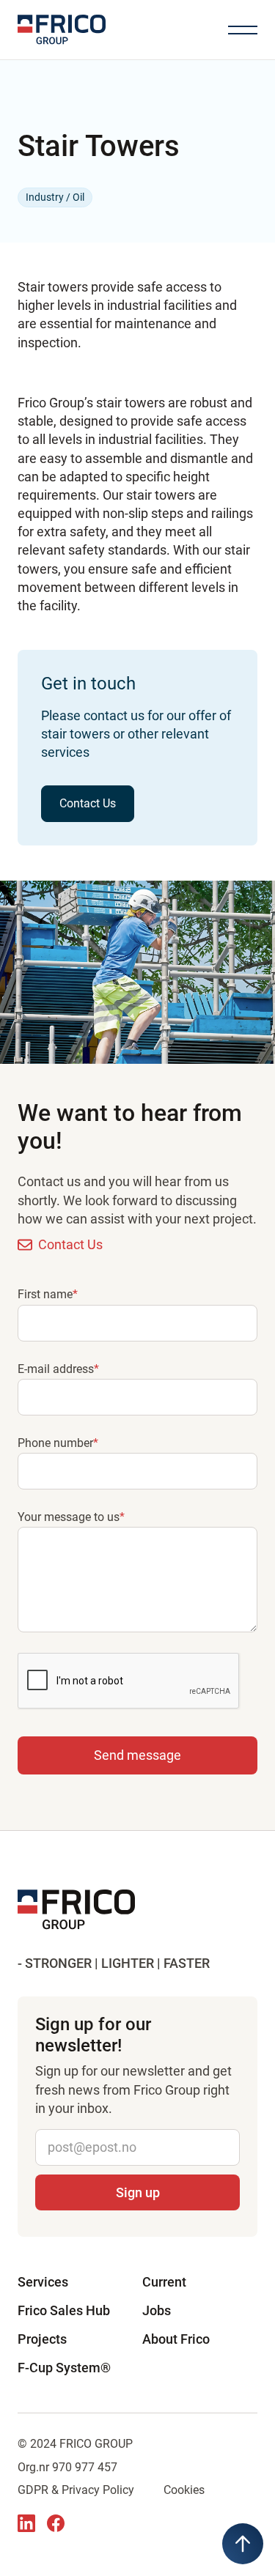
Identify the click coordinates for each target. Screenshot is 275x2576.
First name (48, 1294)
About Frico (176, 2339)
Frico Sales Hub (64, 2310)
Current (164, 2282)
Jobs (157, 2310)
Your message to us (71, 1517)
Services (43, 2282)
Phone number (58, 1443)
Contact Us (88, 803)
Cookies (184, 2490)
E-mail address (58, 1369)
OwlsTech (142, 2540)
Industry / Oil (55, 197)
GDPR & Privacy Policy (76, 2490)
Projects (42, 2339)
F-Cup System (64, 2368)
